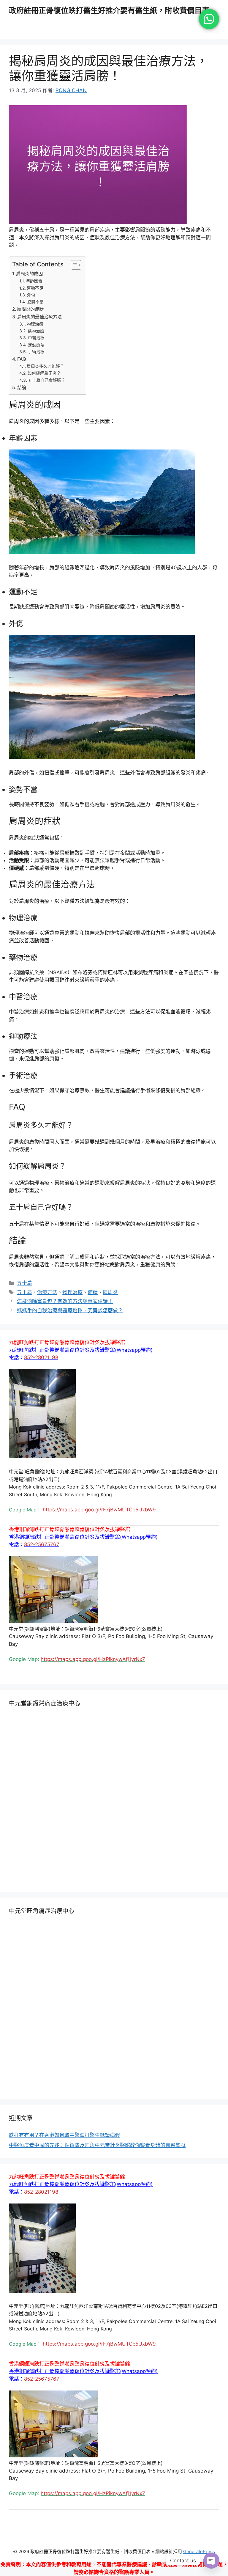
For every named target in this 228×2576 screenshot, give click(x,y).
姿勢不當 (35, 302)
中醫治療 (36, 338)
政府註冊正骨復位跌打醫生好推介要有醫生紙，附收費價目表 (109, 10)
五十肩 (24, 1283)
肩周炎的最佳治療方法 (39, 317)
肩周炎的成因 (29, 274)
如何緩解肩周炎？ (44, 373)
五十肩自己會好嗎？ (47, 380)
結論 (22, 388)
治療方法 (47, 1292)
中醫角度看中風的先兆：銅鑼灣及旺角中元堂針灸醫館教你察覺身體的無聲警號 (97, 2145)
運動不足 (35, 288)
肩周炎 (110, 1292)
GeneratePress (199, 2551)
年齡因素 (34, 281)
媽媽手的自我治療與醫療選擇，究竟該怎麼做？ (70, 1310)
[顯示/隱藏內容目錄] (73, 265)
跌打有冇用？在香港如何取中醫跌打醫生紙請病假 (64, 2135)
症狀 (93, 1292)
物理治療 (35, 324)
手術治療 (36, 352)
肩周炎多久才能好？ (45, 366)
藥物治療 (36, 331)
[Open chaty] (211, 2561)
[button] (81, 1350)
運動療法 (36, 345)
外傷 (31, 295)
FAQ (22, 359)
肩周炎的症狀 (30, 309)
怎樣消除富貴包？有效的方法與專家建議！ (65, 1301)
